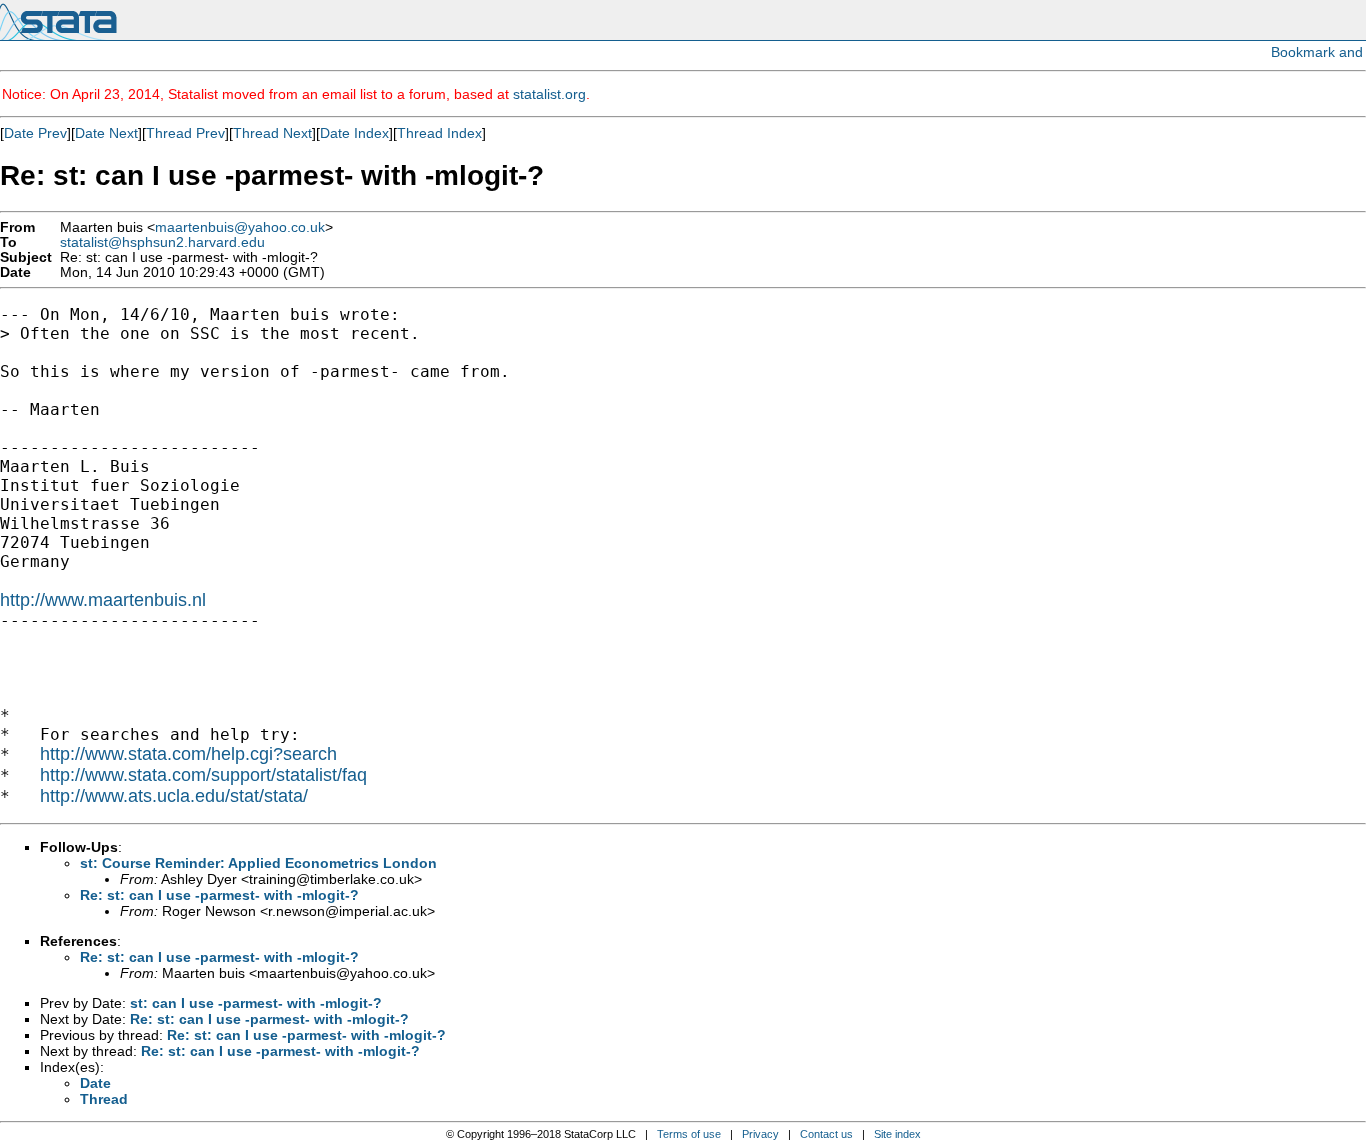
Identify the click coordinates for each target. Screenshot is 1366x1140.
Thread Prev (185, 133)
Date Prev (35, 133)
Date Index (354, 133)
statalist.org (549, 94)
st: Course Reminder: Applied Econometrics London (258, 863)
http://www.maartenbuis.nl (103, 600)
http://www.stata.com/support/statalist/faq (203, 775)
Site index (897, 1134)
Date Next (106, 133)
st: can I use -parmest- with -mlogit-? (256, 1003)
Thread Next (272, 133)
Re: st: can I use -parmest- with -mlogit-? (219, 895)
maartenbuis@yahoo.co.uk (240, 227)
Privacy (760, 1134)
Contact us (826, 1134)
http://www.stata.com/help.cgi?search (188, 754)
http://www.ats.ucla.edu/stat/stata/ (174, 796)
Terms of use (689, 1134)
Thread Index (439, 133)
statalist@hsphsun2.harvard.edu (162, 242)
